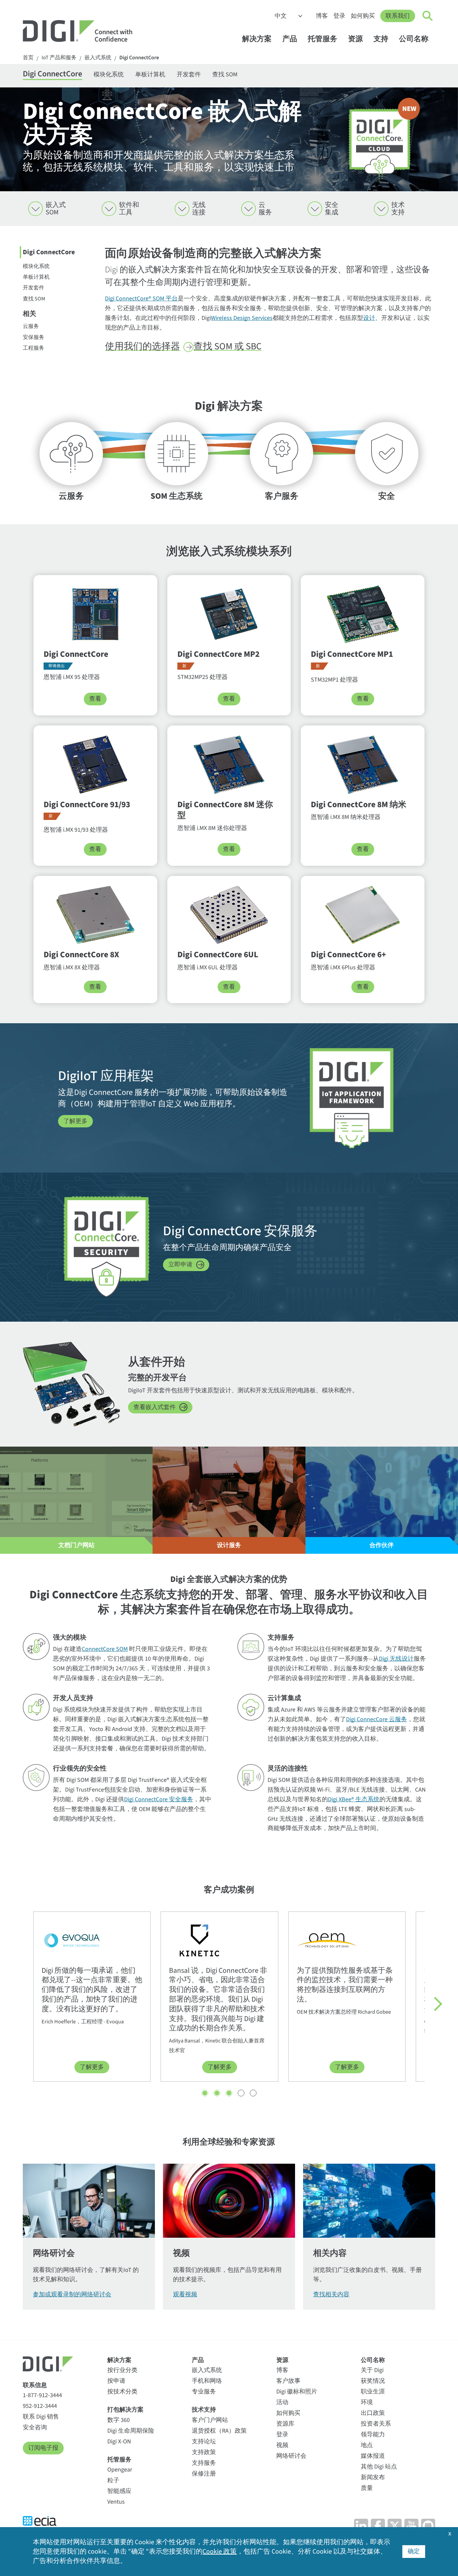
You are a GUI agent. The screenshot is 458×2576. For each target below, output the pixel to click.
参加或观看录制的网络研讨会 (72, 2294)
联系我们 (398, 16)
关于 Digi (372, 2370)
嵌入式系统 (98, 58)
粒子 (113, 2480)
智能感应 (119, 2491)
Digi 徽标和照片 (297, 2392)
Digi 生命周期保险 (131, 2431)
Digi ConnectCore (139, 58)
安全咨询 (35, 2427)
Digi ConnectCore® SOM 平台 (141, 299)
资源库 (285, 2424)
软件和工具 (129, 209)
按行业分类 (122, 2370)
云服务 (265, 209)
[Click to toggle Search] (428, 16)
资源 (355, 39)
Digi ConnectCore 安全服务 (159, 1799)
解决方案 (257, 39)
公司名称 (414, 39)
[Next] (435, 2004)
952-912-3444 (40, 2406)
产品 (290, 39)
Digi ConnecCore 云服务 (377, 1719)
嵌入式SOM (56, 209)
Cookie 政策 (220, 2552)
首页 (28, 58)
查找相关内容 (331, 2294)
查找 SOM (225, 75)
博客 (322, 16)
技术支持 (398, 209)
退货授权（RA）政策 (219, 2431)
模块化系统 (109, 75)
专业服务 (204, 2392)
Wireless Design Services (242, 318)
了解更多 (75, 1121)
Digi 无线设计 (396, 1659)
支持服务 (204, 2463)
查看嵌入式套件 (155, 1407)
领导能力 (373, 2434)
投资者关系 (376, 2424)
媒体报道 (373, 2456)
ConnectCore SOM (105, 1649)
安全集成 (332, 209)
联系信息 (35, 2385)
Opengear (120, 2470)
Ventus (116, 2502)
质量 (367, 2488)
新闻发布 (373, 2477)
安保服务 (34, 337)
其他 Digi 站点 (379, 2467)
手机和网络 (207, 2381)
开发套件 (189, 75)
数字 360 (119, 2420)
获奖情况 (373, 2381)
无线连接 (199, 209)
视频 (282, 2445)
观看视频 (185, 2294)
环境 (367, 2402)
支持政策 (204, 2452)
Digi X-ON (119, 2442)
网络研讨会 (291, 2456)
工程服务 (34, 348)
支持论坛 (204, 2442)
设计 (369, 318)
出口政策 (373, 2413)
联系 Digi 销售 (41, 2417)
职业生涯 (373, 2392)
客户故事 (288, 2381)
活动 (282, 2402)
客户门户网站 (210, 2420)
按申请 (116, 2381)
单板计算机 (150, 75)
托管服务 (323, 39)
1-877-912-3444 (42, 2395)
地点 (367, 2445)
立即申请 (180, 1265)
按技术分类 (122, 2392)
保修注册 (204, 2474)
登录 (339, 16)
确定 (414, 2551)
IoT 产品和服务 (59, 58)
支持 (381, 39)
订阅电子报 (43, 2448)
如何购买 (363, 16)
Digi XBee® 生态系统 (354, 1799)
